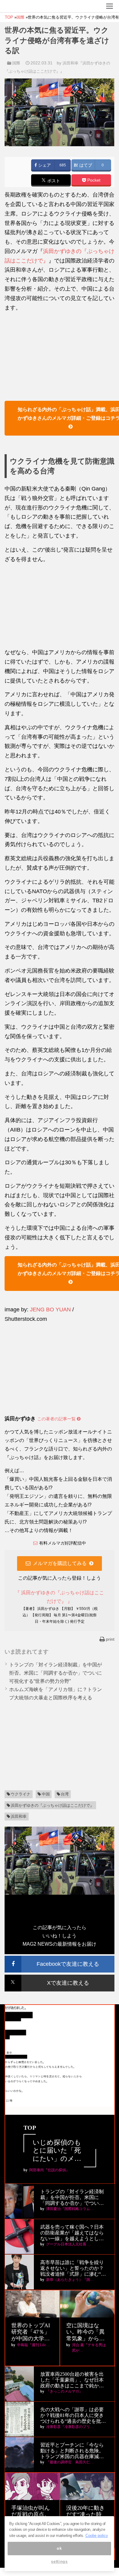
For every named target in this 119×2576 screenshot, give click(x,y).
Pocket (93, 180)
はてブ (85, 165)
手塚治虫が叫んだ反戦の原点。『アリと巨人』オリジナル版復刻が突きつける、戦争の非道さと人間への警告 (31, 2515)
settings (59, 2562)
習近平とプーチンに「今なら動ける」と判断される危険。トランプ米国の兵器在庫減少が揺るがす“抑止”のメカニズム (72, 2451)
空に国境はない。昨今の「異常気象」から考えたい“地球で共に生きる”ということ (87, 2332)
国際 (16, 63)
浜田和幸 (19, 1816)
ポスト (53, 181)
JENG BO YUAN (50, 1310)
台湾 (65, 1794)
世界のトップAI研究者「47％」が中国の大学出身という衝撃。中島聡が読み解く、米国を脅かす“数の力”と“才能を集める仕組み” (31, 2332)
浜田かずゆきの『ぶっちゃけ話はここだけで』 (52, 1805)
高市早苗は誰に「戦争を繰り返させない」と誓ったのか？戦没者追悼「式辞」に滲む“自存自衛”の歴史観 (73, 2268)
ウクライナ (21, 1794)
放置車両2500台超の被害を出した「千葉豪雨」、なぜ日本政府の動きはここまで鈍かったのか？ (72, 2380)
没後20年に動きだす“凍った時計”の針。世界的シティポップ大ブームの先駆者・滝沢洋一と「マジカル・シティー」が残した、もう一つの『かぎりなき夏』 (87, 2515)
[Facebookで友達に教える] (60, 1958)
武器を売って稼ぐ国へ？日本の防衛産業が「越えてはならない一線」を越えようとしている (72, 2233)
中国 (46, 1794)
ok (59, 2548)
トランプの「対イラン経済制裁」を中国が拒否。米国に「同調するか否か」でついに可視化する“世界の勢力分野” (56, 1673)
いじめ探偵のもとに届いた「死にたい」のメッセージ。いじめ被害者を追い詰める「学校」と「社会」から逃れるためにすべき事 (57, 2151)
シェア (44, 165)
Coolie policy (97, 2536)
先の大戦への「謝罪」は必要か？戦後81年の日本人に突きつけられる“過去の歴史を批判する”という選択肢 (73, 2416)
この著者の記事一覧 (57, 1419)
